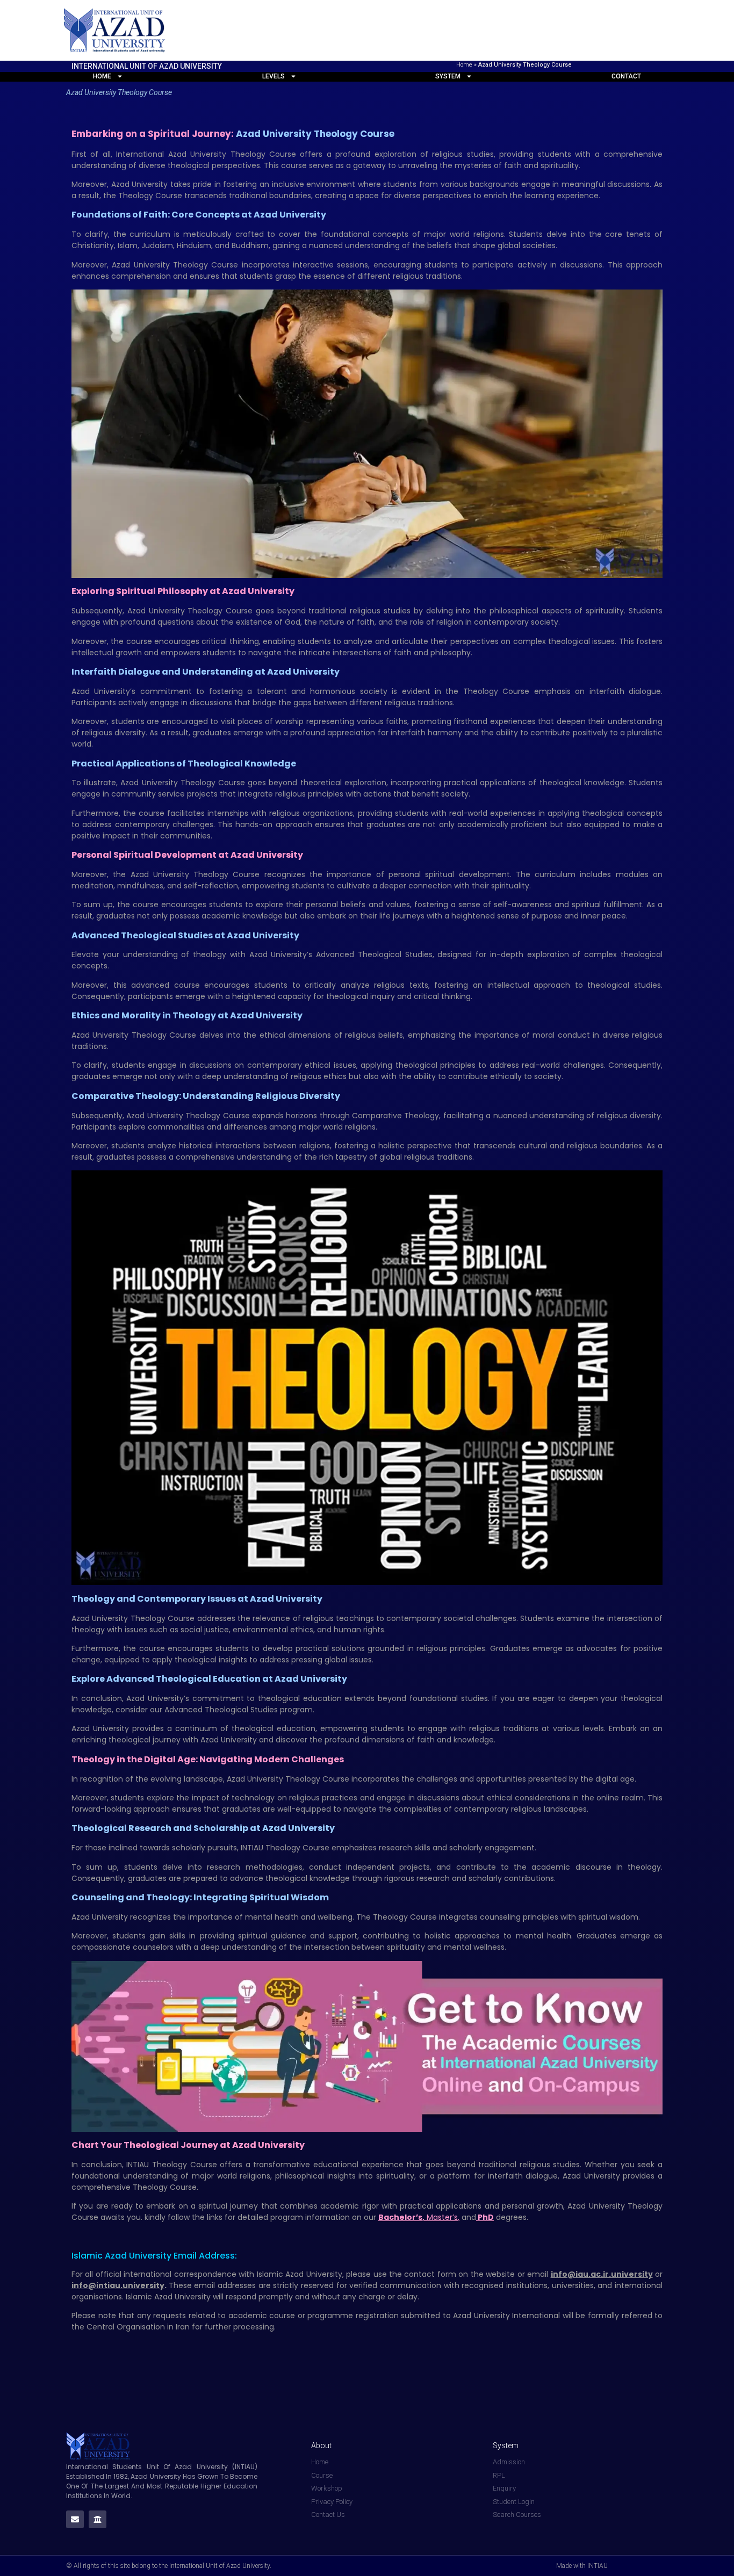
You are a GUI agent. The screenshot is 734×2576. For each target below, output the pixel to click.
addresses (237, 2285)
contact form (430, 2274)
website (500, 2274)
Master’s (442, 2217)
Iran (183, 2327)
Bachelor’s (400, 2217)
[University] (98, 2519)
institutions (527, 2285)
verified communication (395, 2285)
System (448, 76)
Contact (626, 76)
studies (397, 611)
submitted (420, 2315)
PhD (485, 2217)
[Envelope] (75, 2519)
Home (464, 65)
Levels (274, 76)
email (538, 2274)
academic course (262, 2315)
